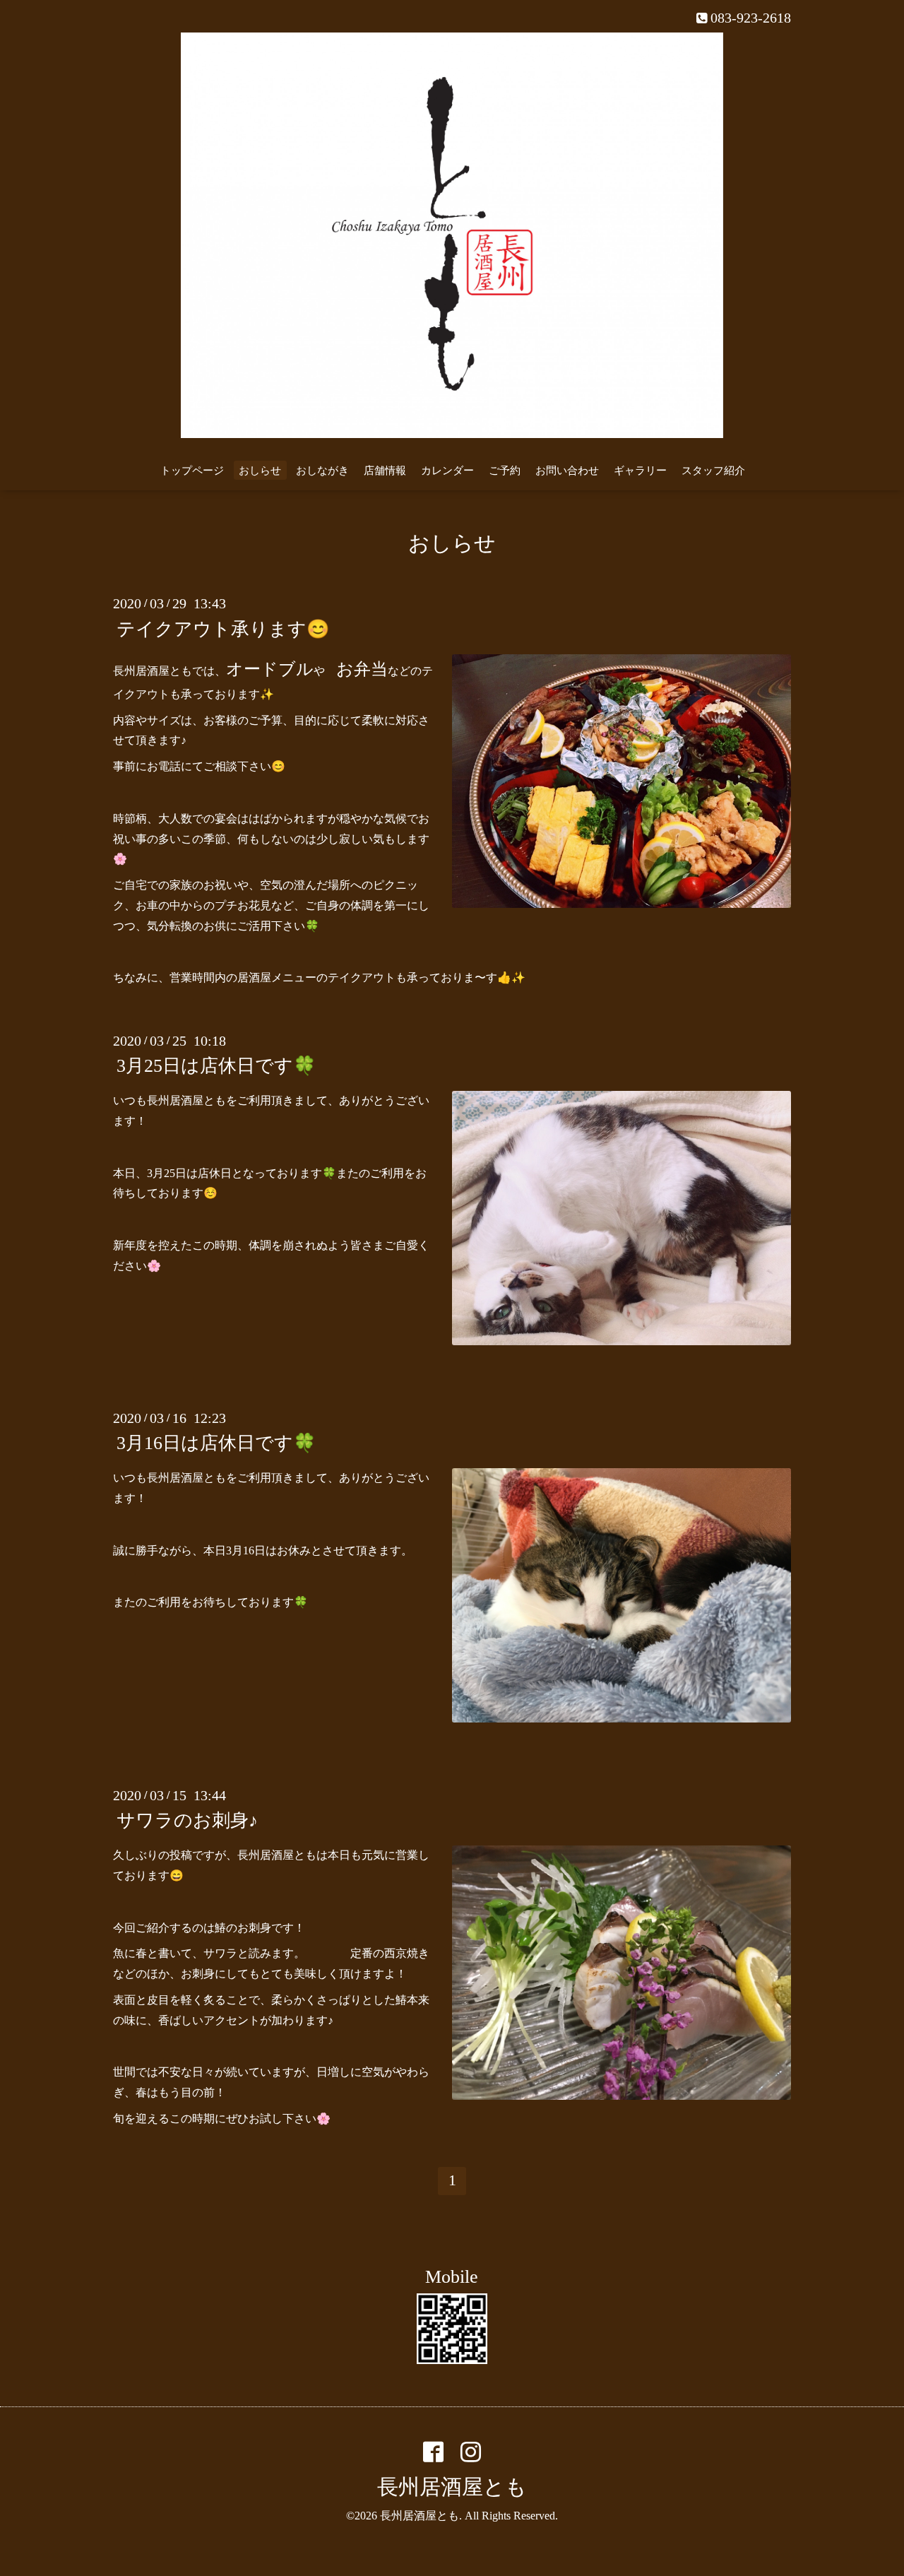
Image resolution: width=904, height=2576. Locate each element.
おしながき (322, 471)
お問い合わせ (567, 471)
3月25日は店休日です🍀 (216, 1066)
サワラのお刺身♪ (187, 1820)
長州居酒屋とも (452, 2487)
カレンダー (447, 471)
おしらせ (260, 471)
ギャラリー (640, 471)
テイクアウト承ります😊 (223, 628)
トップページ (192, 471)
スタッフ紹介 (713, 471)
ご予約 (505, 471)
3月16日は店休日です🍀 (216, 1443)
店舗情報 (385, 471)
